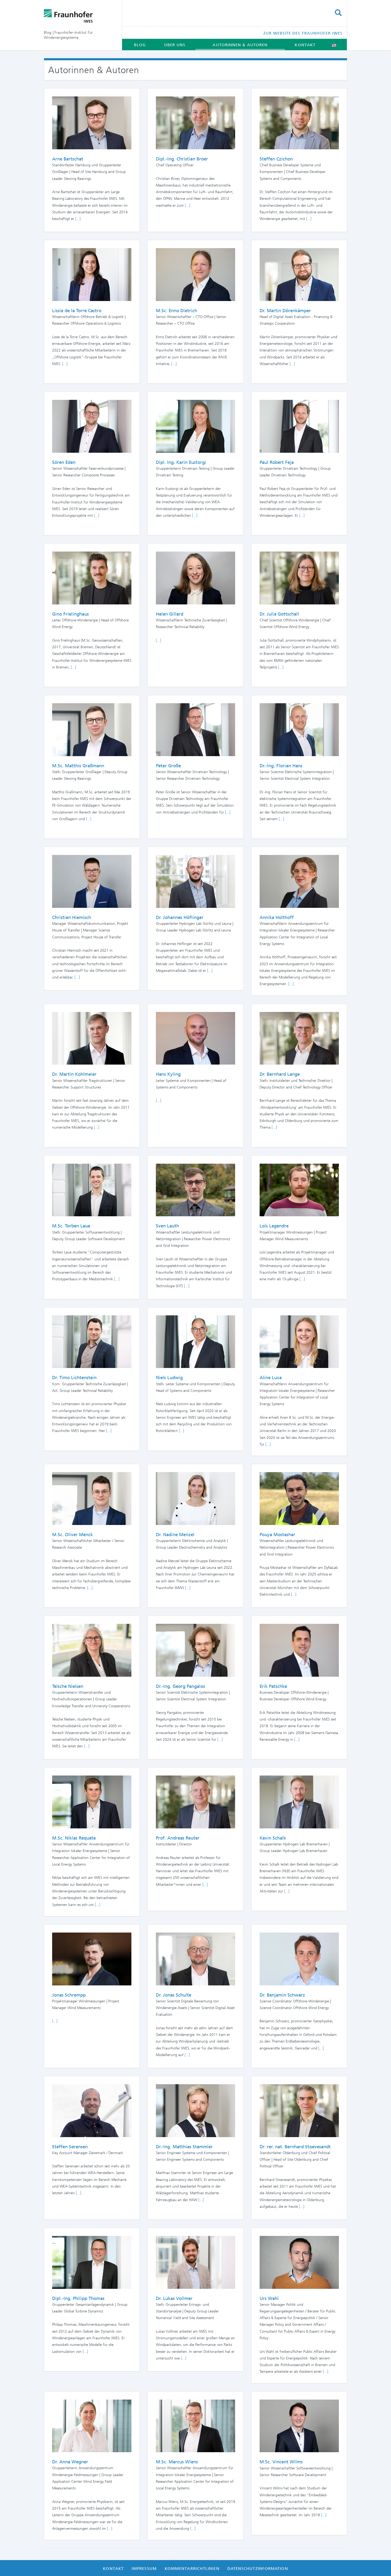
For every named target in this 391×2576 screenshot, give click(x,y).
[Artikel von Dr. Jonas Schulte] (195, 1959)
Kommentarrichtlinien (192, 2569)
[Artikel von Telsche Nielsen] (92, 1650)
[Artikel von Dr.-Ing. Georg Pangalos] (195, 1650)
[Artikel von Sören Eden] (92, 426)
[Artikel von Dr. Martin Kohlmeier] (92, 1038)
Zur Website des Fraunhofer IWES (303, 33)
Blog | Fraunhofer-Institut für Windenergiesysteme (68, 35)
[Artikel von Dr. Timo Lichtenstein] (92, 1341)
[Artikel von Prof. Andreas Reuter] (195, 1802)
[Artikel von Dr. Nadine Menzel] (195, 1498)
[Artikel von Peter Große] (195, 729)
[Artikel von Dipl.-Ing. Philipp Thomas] (92, 2262)
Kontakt (305, 45)
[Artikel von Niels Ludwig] (195, 1341)
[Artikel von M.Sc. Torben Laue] (92, 1189)
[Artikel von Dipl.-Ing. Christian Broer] (195, 122)
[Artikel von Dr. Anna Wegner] (92, 2425)
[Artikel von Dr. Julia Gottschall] (299, 578)
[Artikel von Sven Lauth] (195, 1189)
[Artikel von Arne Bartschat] (92, 122)
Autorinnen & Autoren (240, 45)
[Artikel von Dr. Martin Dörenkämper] (299, 274)
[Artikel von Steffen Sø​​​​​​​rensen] (92, 2110)
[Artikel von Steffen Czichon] (299, 122)
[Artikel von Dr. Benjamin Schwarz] (299, 1959)
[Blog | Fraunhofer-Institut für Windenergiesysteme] (79, 16)
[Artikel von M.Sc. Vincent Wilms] (299, 2425)
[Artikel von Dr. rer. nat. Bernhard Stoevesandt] (299, 2110)
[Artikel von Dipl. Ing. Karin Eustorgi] (195, 426)
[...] (78, 219)
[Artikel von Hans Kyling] (195, 1038)
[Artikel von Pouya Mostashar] (299, 1498)
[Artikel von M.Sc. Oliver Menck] (92, 1498)
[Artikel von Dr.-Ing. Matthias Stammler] (195, 2110)
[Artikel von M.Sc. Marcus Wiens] (195, 2425)
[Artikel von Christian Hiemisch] (92, 881)
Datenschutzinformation (258, 2569)
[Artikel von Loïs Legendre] (299, 1189)
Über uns (175, 45)
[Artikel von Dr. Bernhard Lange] (299, 1038)
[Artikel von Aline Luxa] (299, 1341)
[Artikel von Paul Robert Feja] (299, 426)
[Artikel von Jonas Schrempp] (92, 1959)
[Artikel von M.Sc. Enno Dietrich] (195, 274)
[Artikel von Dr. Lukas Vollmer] (195, 2262)
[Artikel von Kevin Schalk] (299, 1802)
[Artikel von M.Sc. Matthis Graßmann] (92, 729)
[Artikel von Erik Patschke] (299, 1650)
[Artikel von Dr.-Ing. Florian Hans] (299, 729)
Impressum (144, 2569)
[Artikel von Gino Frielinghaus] (92, 578)
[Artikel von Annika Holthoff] (299, 881)
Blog (140, 45)
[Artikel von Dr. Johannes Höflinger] (195, 881)
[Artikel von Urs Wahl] (299, 2262)
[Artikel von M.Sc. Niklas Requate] (92, 1802)
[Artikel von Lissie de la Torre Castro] (92, 274)
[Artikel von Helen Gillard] (195, 578)
